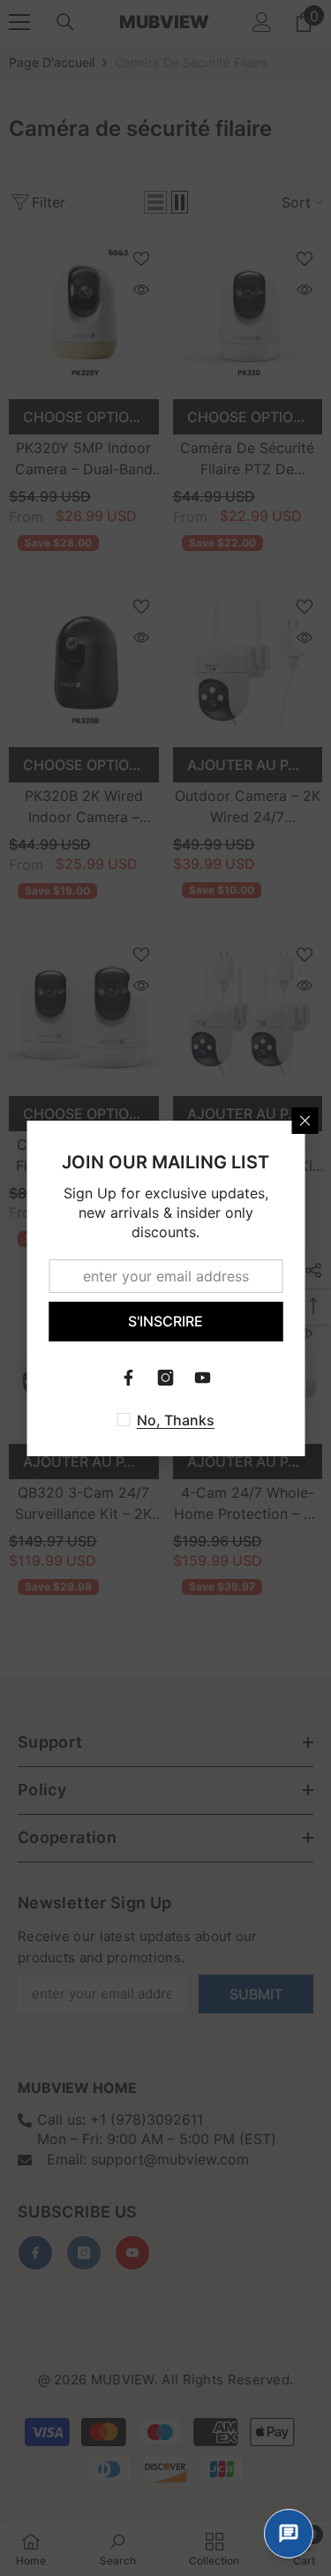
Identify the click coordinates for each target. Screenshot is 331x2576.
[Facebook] (129, 1378)
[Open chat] (289, 2534)
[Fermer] (305, 1121)
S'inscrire (165, 1321)
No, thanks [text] (176, 1420)
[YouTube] (203, 1378)
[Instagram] (166, 1378)
